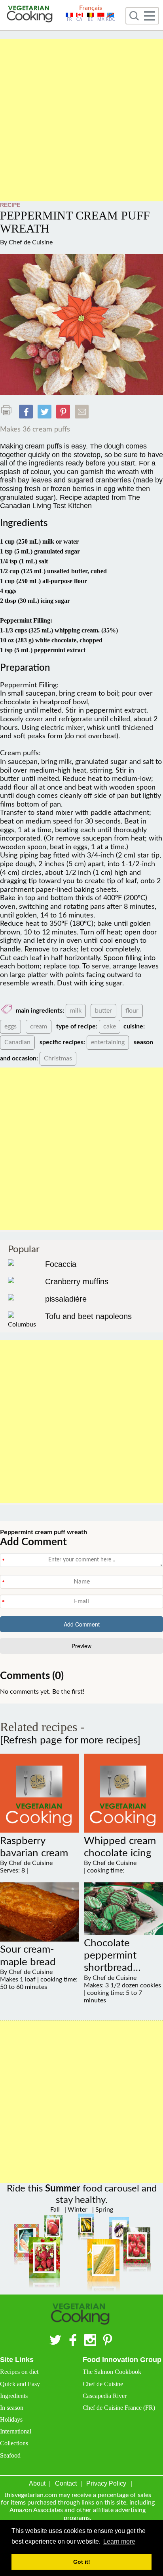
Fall (55, 2210)
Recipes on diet (19, 2372)
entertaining (108, 1042)
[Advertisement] (81, 120)
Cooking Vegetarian (31, 15)
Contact (66, 2483)
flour (132, 1011)
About (37, 2483)
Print (8, 410)
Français (91, 8)
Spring (103, 2210)
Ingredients (14, 2396)
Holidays (11, 2419)
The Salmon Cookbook (112, 2372)
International (16, 2431)
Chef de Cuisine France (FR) (119, 2408)
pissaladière (66, 1299)
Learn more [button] (119, 2541)
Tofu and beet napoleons (88, 1316)
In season (12, 2408)
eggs (10, 1026)
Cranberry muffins (77, 1281)
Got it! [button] (82, 2562)
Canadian (17, 1042)
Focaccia (61, 1264)
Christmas (58, 1058)
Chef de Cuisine (31, 242)
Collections (14, 2443)
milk (76, 1011)
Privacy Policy (106, 2483)
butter (103, 1011)
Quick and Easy (20, 2384)
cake (110, 1026)
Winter (77, 2210)
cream (39, 1026)
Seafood (10, 2455)
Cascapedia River (105, 2396)
